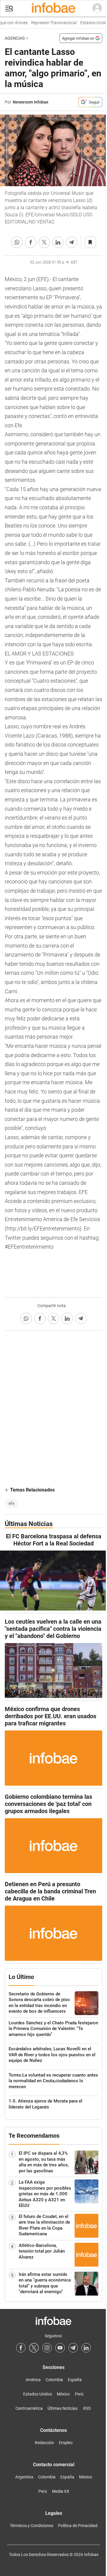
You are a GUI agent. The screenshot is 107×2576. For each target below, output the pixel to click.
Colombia (54, 2380)
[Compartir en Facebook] (31, 242)
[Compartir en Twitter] (44, 242)
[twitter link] (34, 2348)
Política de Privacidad (78, 2526)
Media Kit (61, 2491)
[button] (9, 9)
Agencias (15, 38)
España (75, 2380)
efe (11, 1503)
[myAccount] (97, 8)
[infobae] (53, 8)
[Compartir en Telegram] (72, 242)
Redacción (44, 2443)
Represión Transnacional (48, 23)
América (33, 2380)
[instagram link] (47, 2348)
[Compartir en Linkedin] (58, 242)
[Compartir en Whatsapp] (17, 242)
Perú (79, 2394)
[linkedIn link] (86, 2348)
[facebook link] (21, 2348)
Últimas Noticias (63, 2408)
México (63, 2394)
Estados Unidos (89, 23)
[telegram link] (73, 2348)
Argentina (24, 2477)
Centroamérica (29, 2408)
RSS (87, 2408)
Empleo (66, 2443)
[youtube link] (60, 2348)
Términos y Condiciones (32, 2526)
